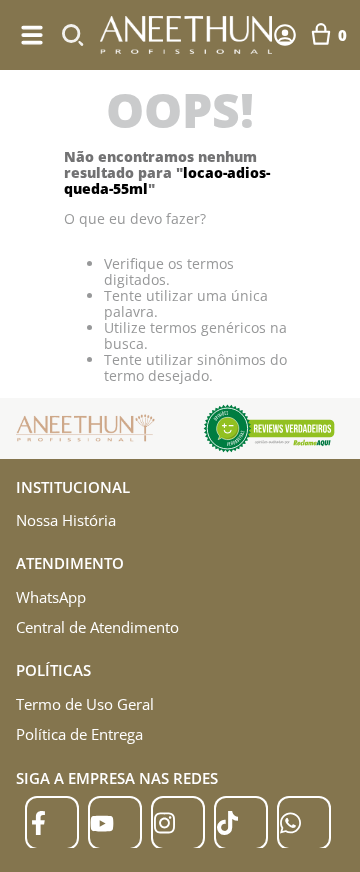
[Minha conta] (285, 35)
